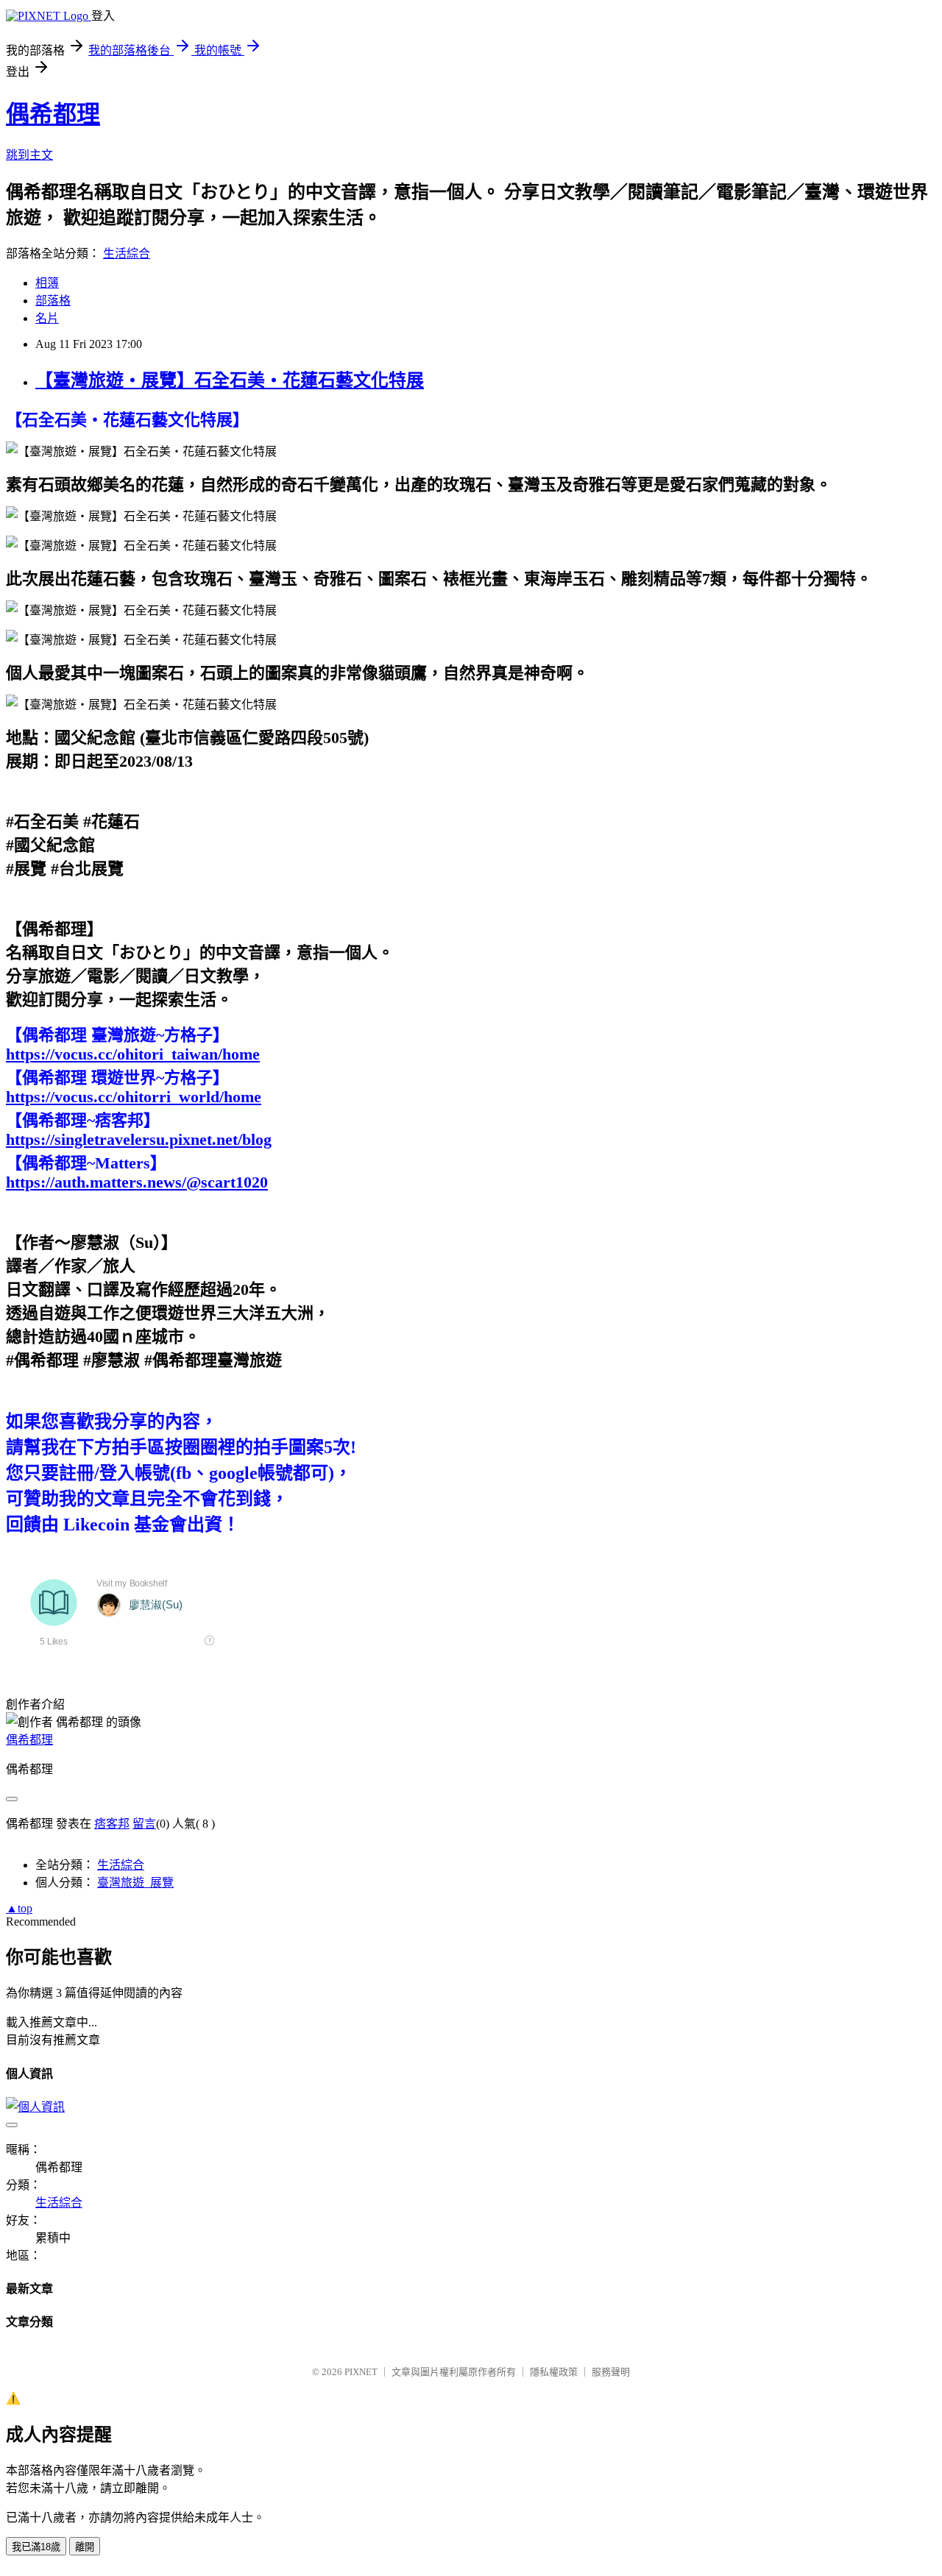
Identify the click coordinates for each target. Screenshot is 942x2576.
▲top (19, 1908)
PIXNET (361, 2372)
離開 (85, 2547)
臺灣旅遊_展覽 (135, 1883)
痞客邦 (112, 1824)
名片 (47, 318)
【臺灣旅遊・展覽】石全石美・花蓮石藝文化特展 (230, 380)
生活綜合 (127, 253)
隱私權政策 (554, 2372)
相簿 (47, 283)
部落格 (53, 301)
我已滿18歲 (36, 2547)
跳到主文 (29, 155)
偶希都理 (53, 114)
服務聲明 (611, 2372)
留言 (144, 1824)
